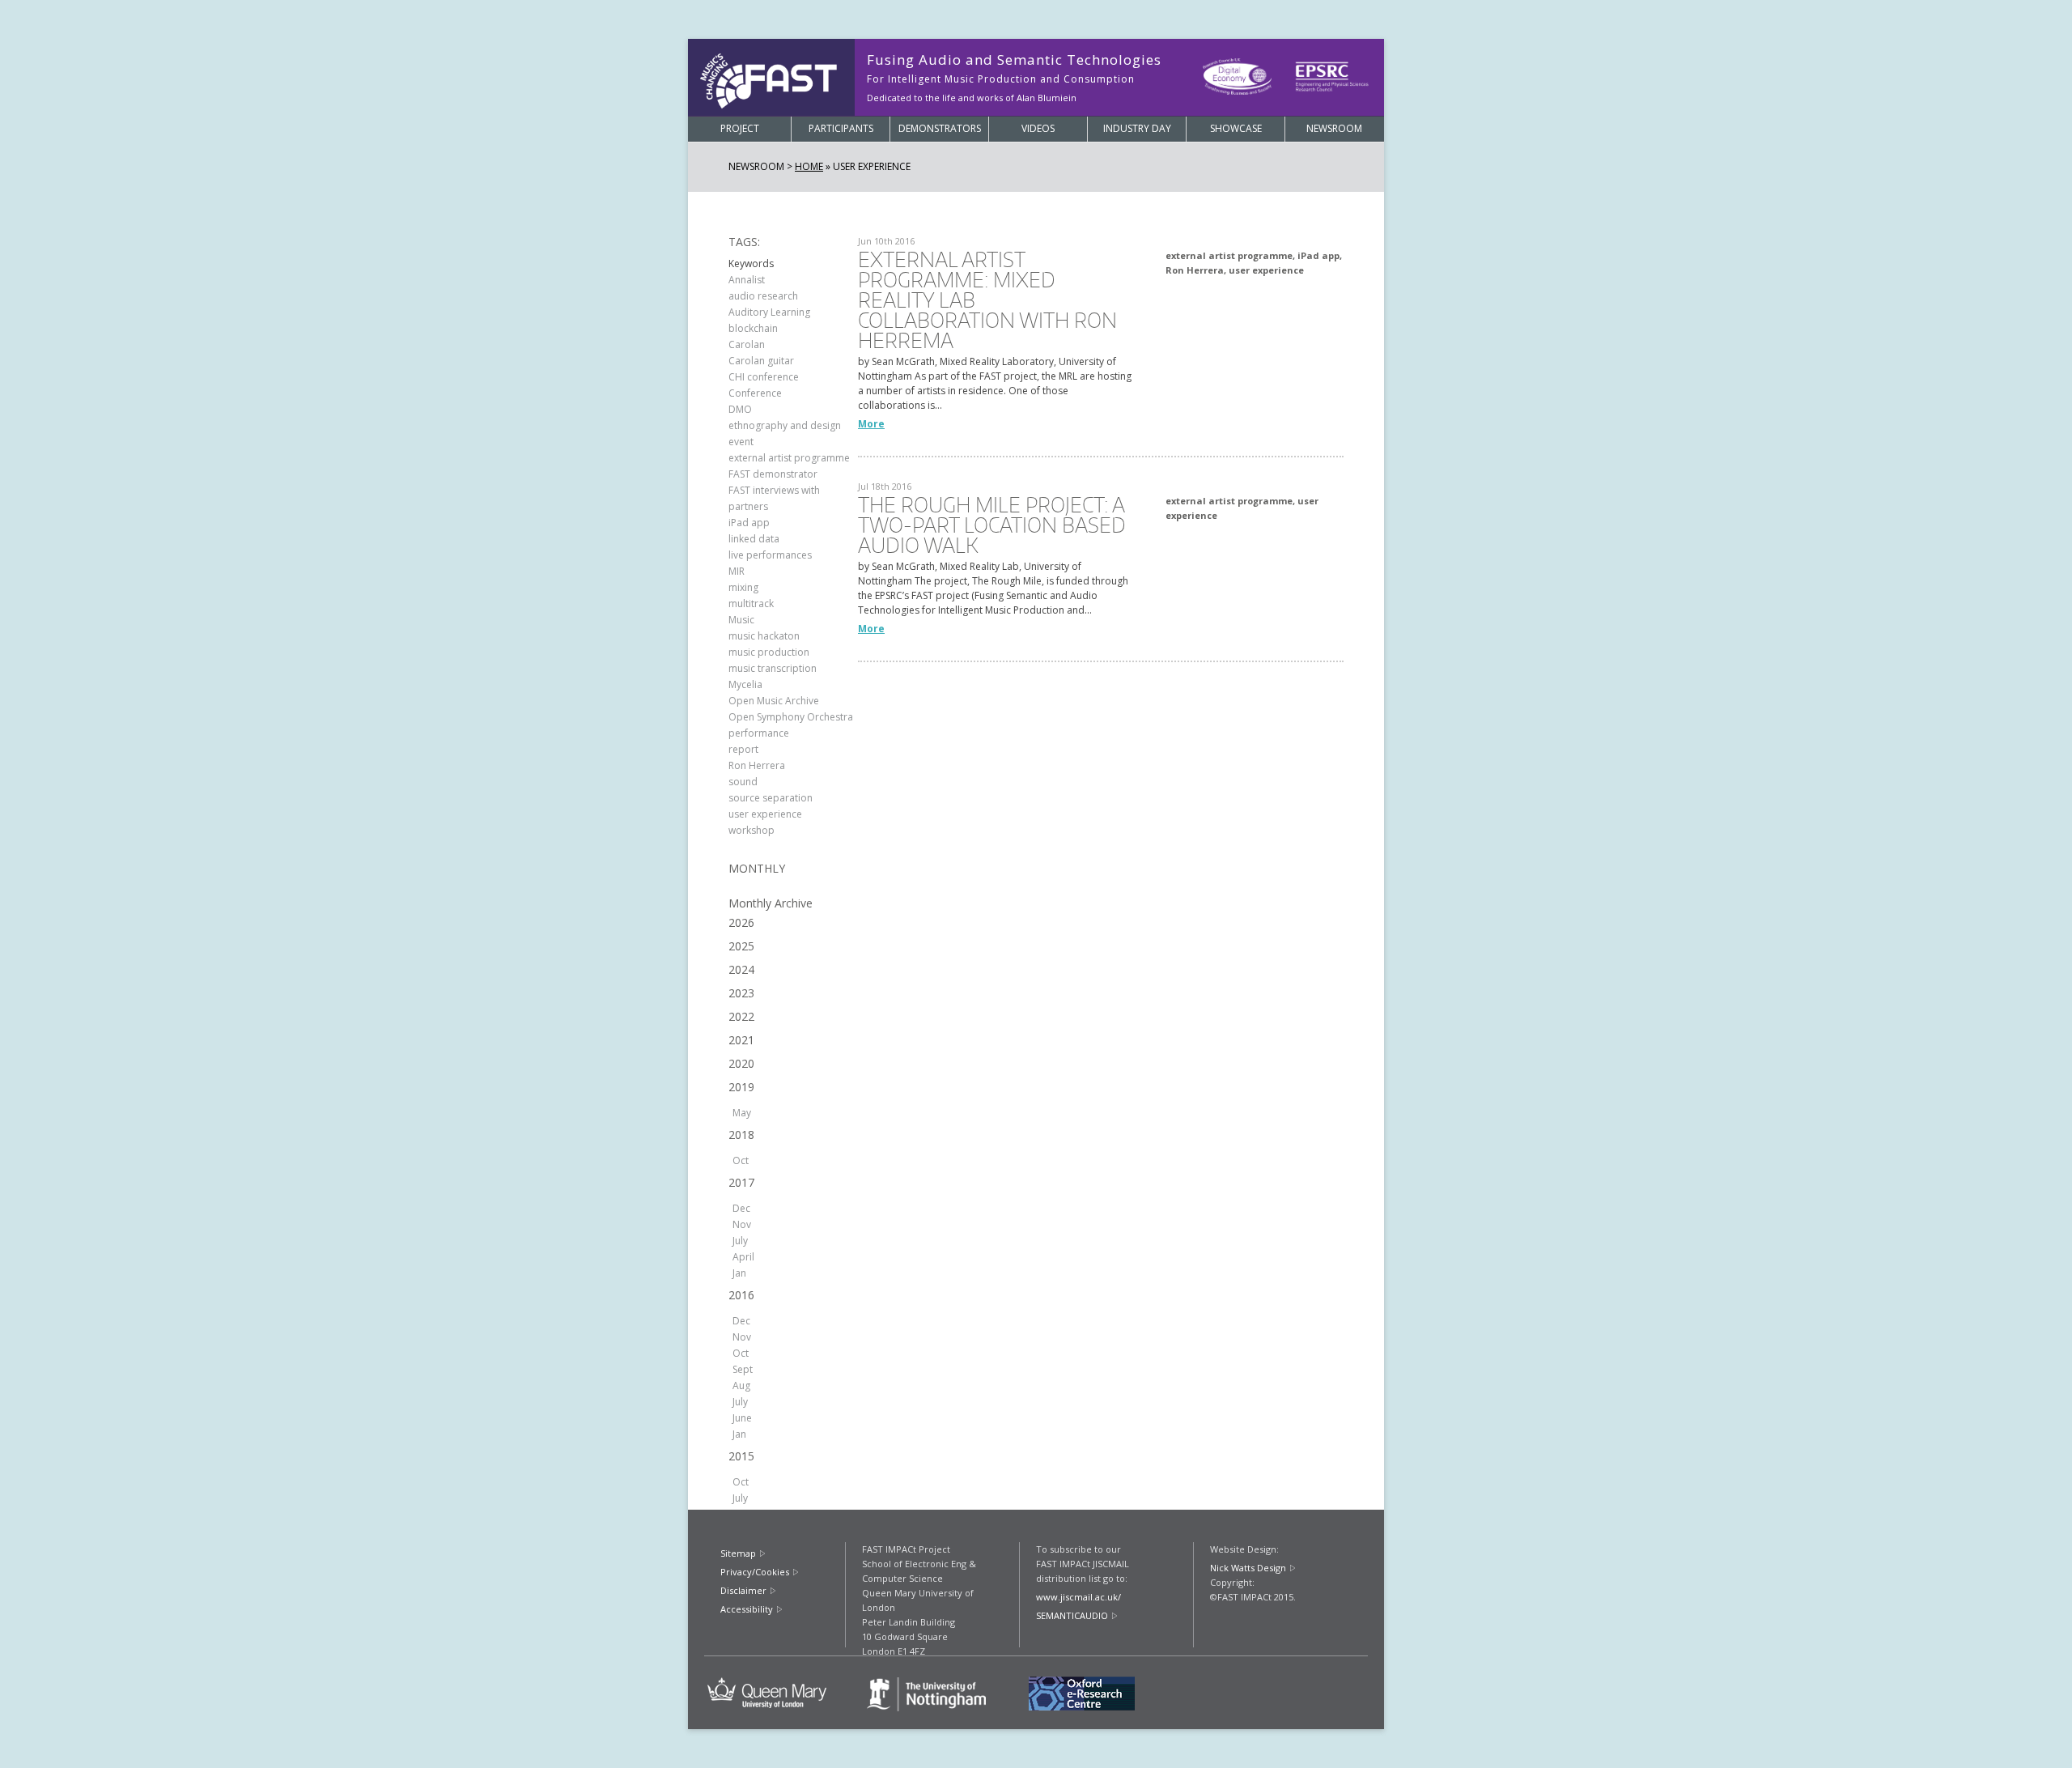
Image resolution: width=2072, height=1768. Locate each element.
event (741, 442)
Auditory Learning (769, 312)
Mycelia (745, 684)
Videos (1038, 128)
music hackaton (764, 636)
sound (743, 782)
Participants (841, 128)
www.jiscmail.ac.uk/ (1078, 1597)
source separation (771, 798)
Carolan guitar (761, 361)
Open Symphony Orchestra (791, 717)
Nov (742, 1224)
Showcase (1236, 128)
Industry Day (1137, 128)
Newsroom (1334, 128)
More (871, 424)
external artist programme (789, 458)
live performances (770, 555)
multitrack (751, 603)
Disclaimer (743, 1590)
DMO (740, 409)
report (743, 749)
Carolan (747, 344)
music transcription (773, 668)
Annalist (747, 280)
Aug (741, 1385)
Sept (743, 1369)
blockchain (753, 328)
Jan (739, 1273)
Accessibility (747, 1609)
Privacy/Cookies (755, 1572)
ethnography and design (785, 425)
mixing (743, 587)
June (742, 1418)
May (742, 1113)
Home (809, 166)
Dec (741, 1208)
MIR (737, 571)
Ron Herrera (757, 765)
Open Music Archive (774, 701)
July (740, 1241)
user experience (765, 814)
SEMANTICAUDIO (1072, 1615)
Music (741, 620)
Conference (755, 393)
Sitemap (738, 1553)
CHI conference (764, 377)
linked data (754, 539)
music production (769, 652)
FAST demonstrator (773, 474)
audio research (763, 296)
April (743, 1257)
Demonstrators (940, 128)
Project (740, 128)
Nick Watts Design (1248, 1568)
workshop (752, 830)
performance (759, 733)
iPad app (749, 523)
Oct (741, 1160)
